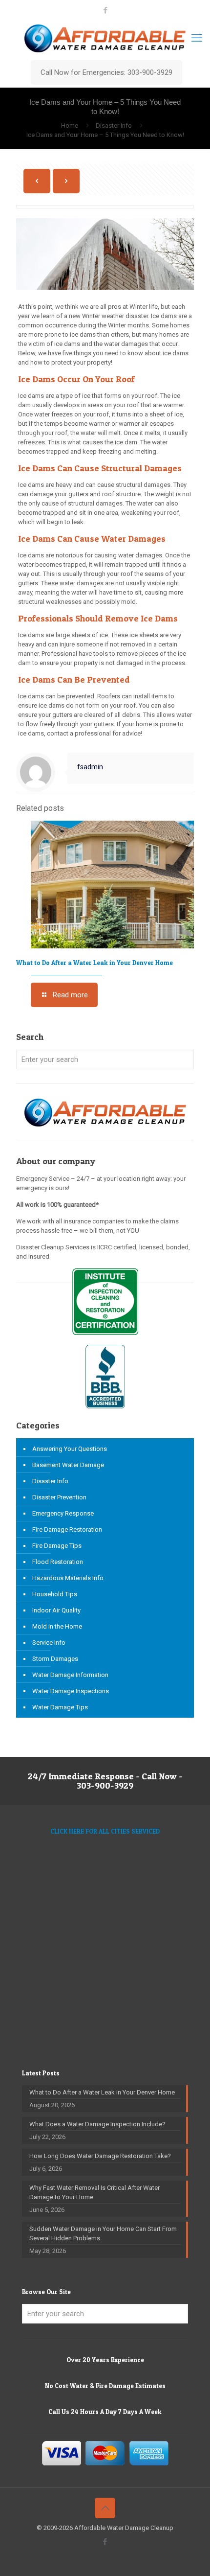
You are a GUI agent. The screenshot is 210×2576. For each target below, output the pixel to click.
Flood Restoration (58, 1562)
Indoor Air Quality (56, 1610)
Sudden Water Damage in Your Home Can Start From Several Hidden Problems (103, 2233)
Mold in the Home (57, 1626)
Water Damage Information (70, 1675)
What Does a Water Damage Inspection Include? (97, 2124)
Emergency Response (63, 1513)
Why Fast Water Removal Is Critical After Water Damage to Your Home (94, 2192)
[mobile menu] (197, 38)
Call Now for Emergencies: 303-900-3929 (106, 72)
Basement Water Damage (68, 1465)
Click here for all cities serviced (105, 1831)
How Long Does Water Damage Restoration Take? (100, 2156)
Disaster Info (114, 126)
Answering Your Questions (70, 1449)
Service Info (49, 1643)
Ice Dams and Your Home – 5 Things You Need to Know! (105, 135)
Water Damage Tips (60, 1707)
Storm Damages (55, 1659)
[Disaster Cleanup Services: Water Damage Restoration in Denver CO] (105, 38)
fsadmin (90, 767)
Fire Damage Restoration (67, 1529)
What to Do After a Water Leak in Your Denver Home (94, 963)
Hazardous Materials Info (68, 1578)
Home (70, 126)
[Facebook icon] (105, 10)
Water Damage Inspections (71, 1691)
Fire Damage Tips (57, 1546)
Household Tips (55, 1594)
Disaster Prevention (59, 1497)
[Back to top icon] (105, 2508)
